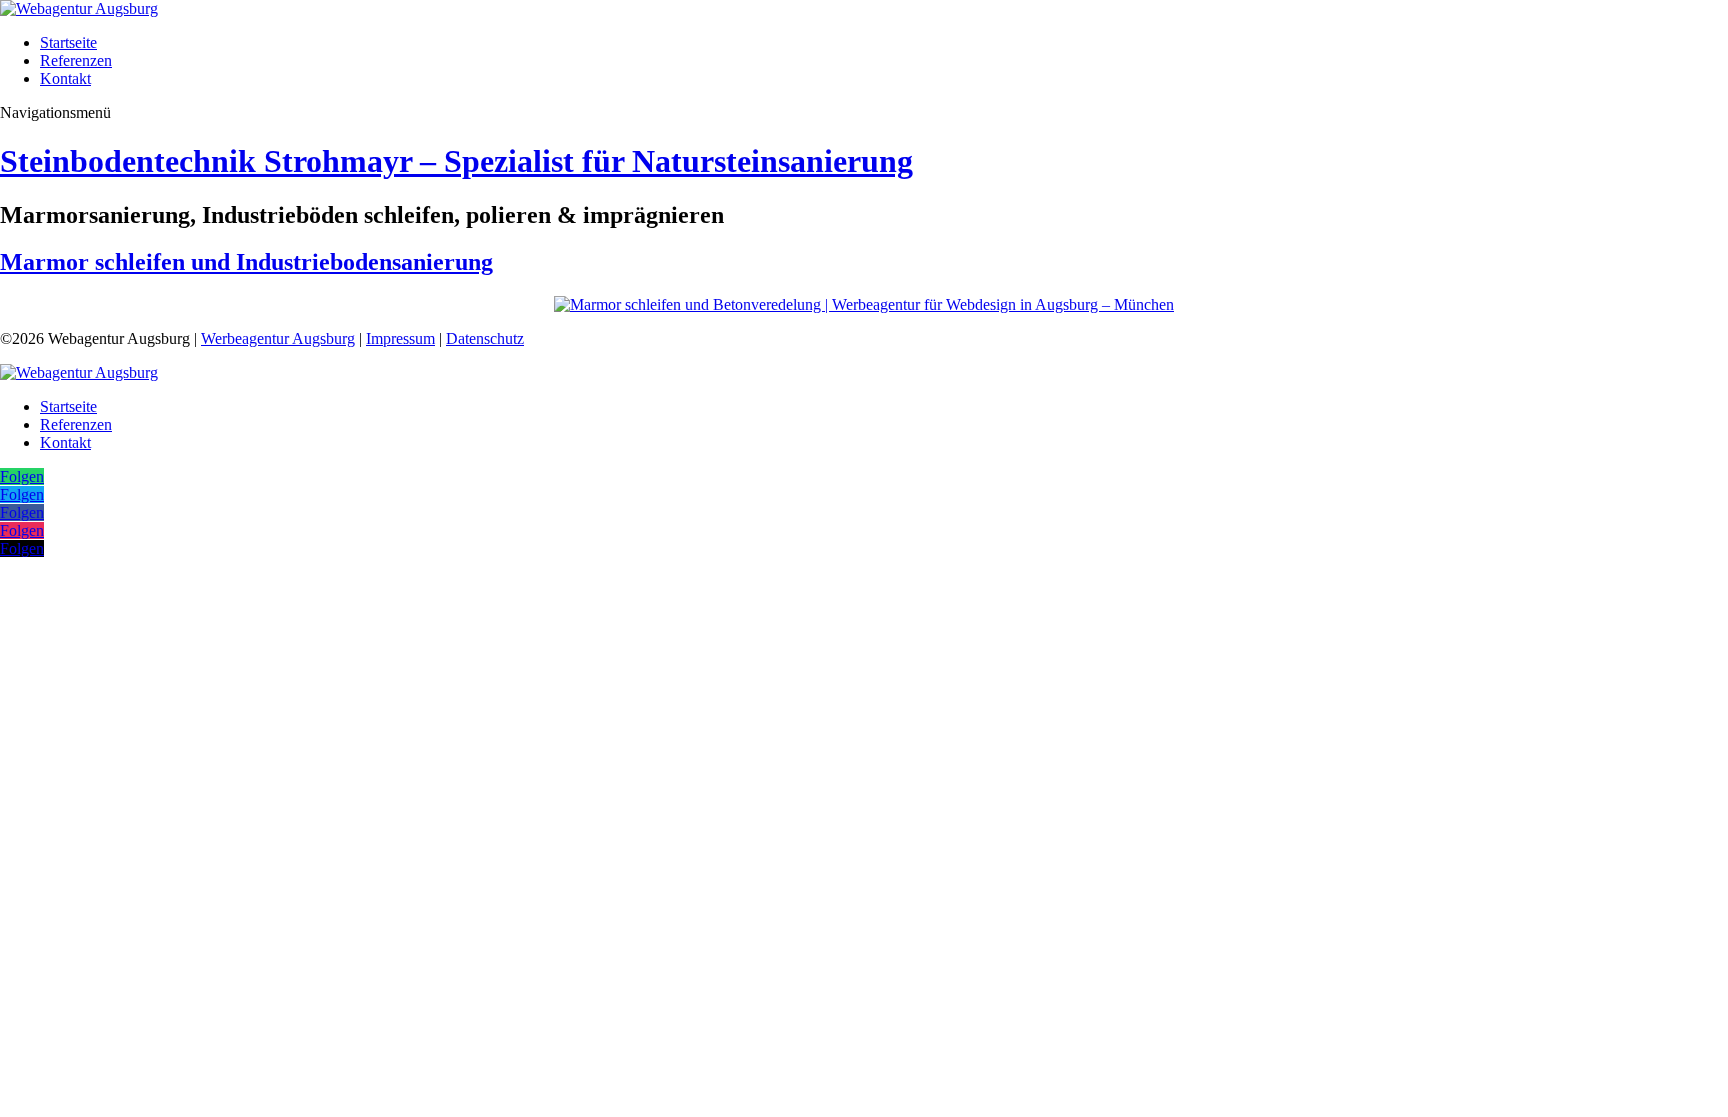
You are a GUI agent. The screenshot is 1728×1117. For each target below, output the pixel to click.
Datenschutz (485, 338)
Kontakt (65, 78)
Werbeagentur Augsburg (278, 338)
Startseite (68, 42)
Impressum (400, 338)
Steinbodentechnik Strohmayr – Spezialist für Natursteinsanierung (456, 161)
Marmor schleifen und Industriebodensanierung (246, 262)
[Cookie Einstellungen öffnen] (150, 718)
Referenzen (76, 60)
